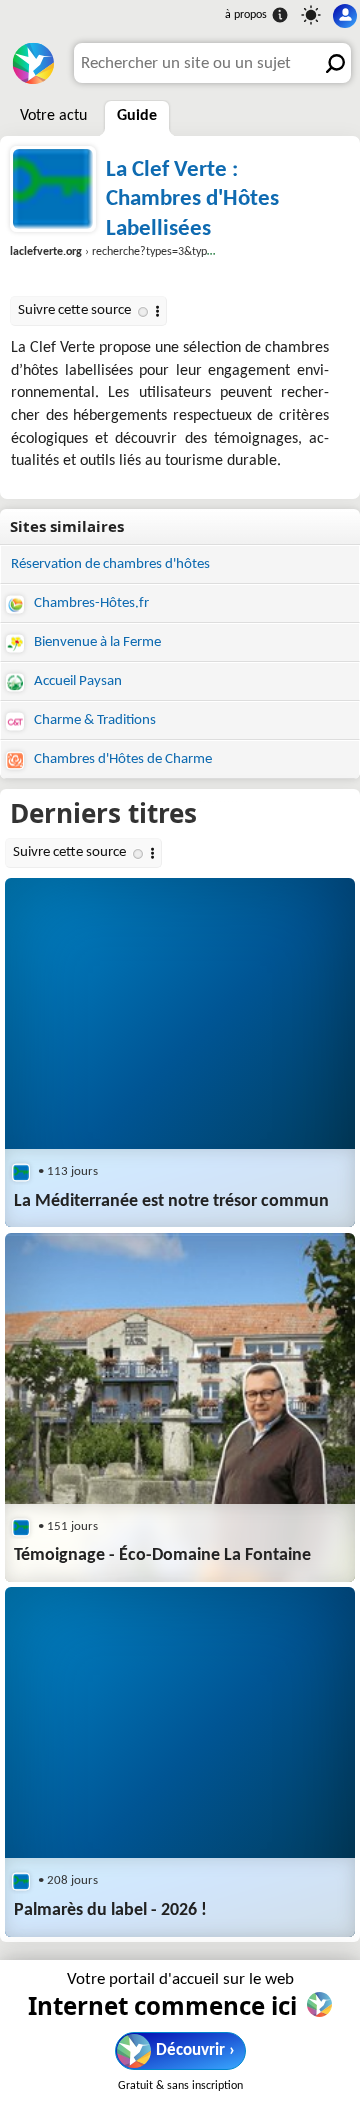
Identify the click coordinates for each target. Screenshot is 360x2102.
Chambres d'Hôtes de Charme (121, 759)
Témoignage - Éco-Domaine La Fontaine (162, 1555)
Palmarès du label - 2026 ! (110, 1910)
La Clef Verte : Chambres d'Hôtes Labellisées (192, 199)
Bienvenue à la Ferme (96, 642)
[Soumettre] (331, 63)
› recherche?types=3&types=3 (120, 252)
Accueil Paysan (76, 681)
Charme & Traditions (93, 720)
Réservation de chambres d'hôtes (110, 564)
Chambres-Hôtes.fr (90, 603)
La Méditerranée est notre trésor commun (171, 1201)
